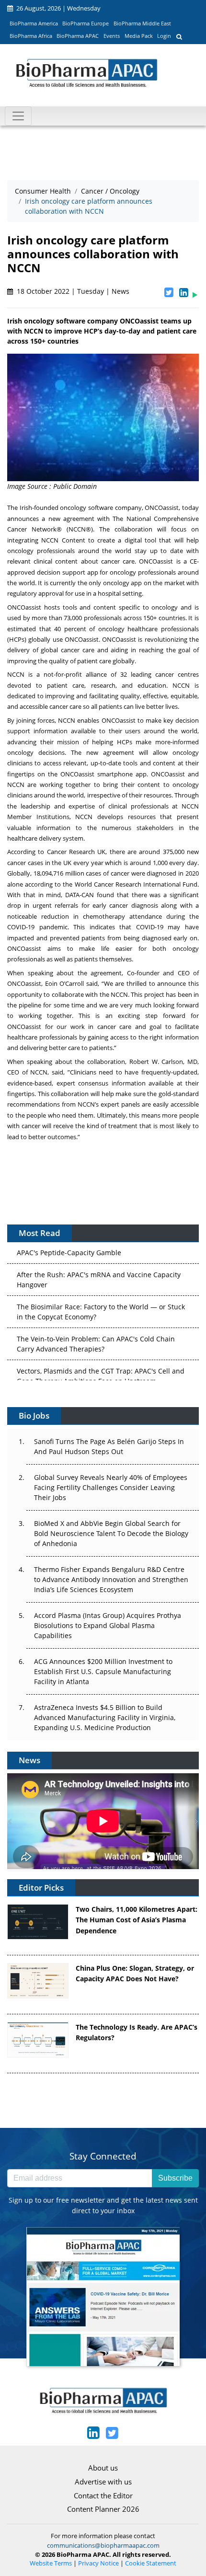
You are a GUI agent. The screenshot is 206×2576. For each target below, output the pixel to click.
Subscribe (175, 2178)
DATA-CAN (80, 895)
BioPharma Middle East (142, 23)
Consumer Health (43, 191)
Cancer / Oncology (110, 191)
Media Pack (139, 36)
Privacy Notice (98, 2563)
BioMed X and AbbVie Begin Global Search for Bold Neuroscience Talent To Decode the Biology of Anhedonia (111, 1533)
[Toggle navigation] (18, 116)
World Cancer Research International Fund (136, 884)
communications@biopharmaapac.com (103, 2545)
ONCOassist (162, 508)
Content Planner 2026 (103, 2509)
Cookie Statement (151, 2563)
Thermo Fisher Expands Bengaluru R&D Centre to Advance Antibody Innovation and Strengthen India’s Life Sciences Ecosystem (111, 1579)
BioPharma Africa (31, 36)
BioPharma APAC (78, 36)
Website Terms (51, 2563)
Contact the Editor (103, 2495)
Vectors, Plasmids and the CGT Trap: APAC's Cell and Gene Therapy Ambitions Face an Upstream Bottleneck (101, 1369)
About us (103, 2468)
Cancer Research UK (76, 852)
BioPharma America (34, 23)
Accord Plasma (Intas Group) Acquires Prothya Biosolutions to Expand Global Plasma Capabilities (108, 1625)
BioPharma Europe (86, 23)
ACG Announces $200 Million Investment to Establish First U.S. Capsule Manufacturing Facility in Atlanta (103, 1671)
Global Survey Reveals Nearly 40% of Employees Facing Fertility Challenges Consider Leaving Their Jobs (111, 1487)
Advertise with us (103, 2482)
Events (112, 36)
